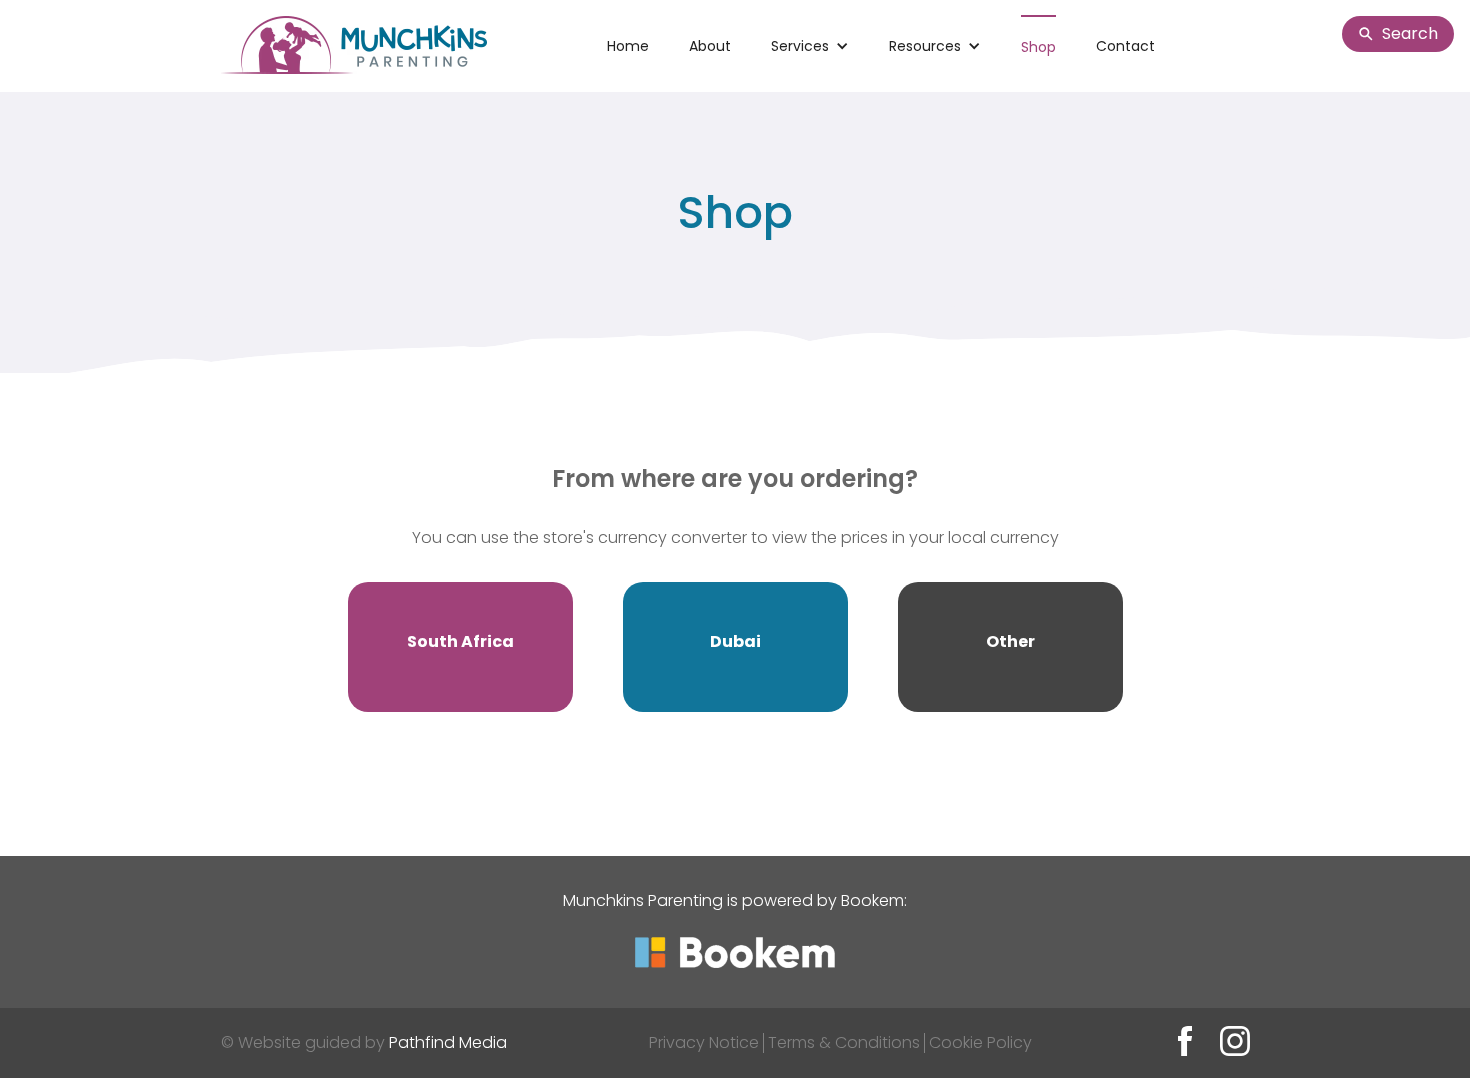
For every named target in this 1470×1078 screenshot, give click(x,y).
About (710, 46)
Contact (1125, 46)
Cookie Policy (980, 1042)
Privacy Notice (704, 1042)
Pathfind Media (448, 1042)
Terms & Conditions (844, 1042)
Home (628, 46)
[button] (810, 46)
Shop (1038, 47)
